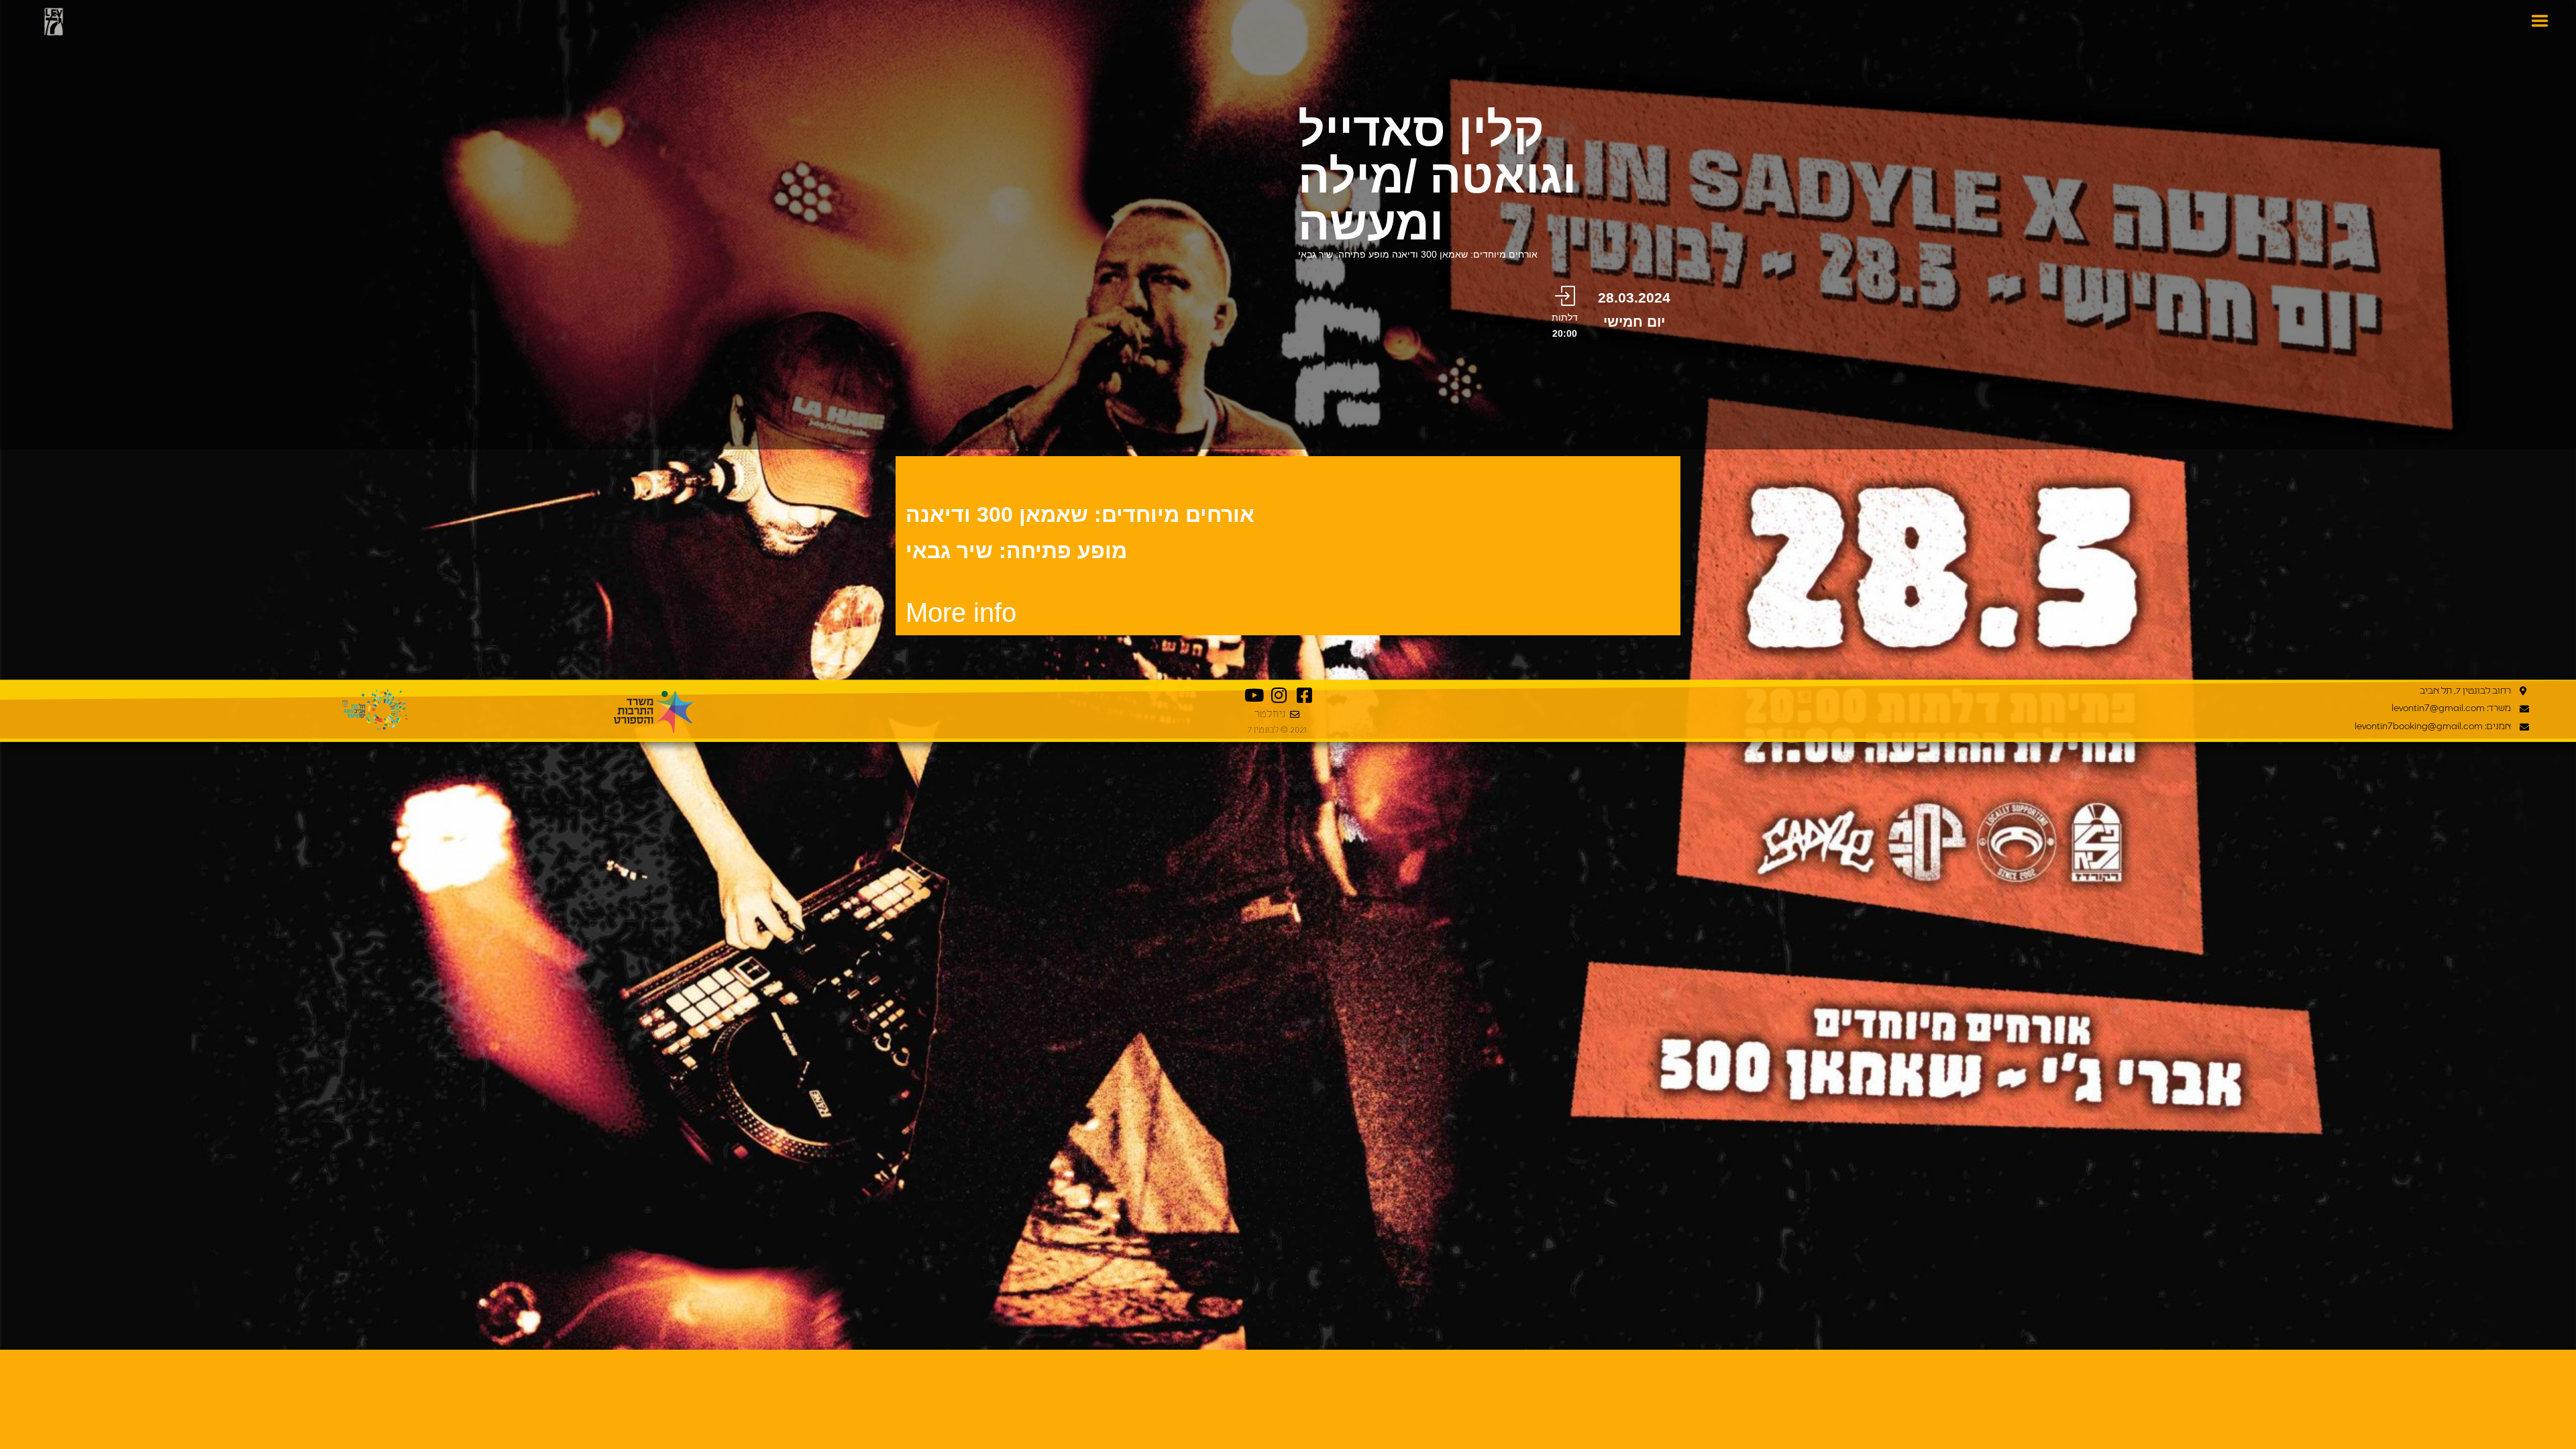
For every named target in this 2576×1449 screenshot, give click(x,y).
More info (961, 612)
